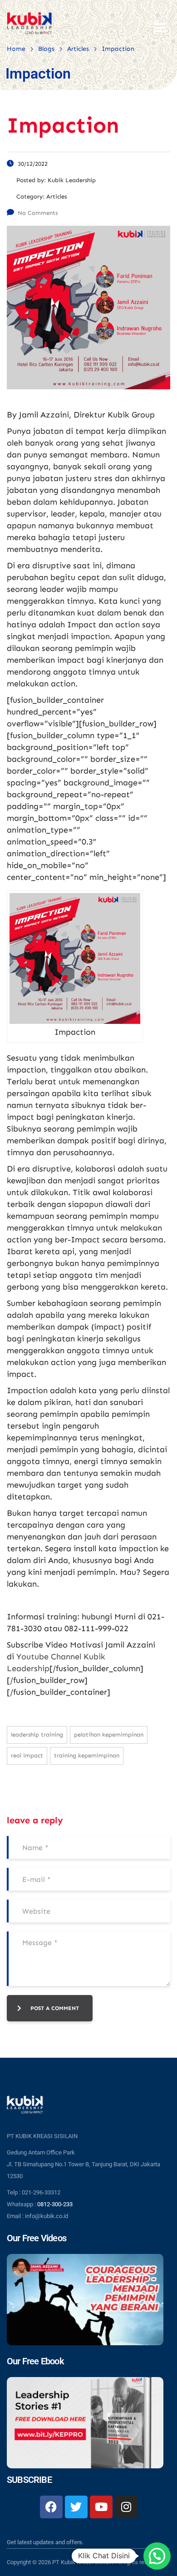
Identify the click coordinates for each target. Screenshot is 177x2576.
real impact (27, 1755)
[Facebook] (51, 2507)
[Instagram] (126, 2507)
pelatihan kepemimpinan (109, 1735)
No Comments (38, 213)
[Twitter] (76, 2507)
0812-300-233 (55, 2204)
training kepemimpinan (87, 1755)
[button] (157, 2556)
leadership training (37, 1735)
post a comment (55, 2008)
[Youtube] (101, 2507)
